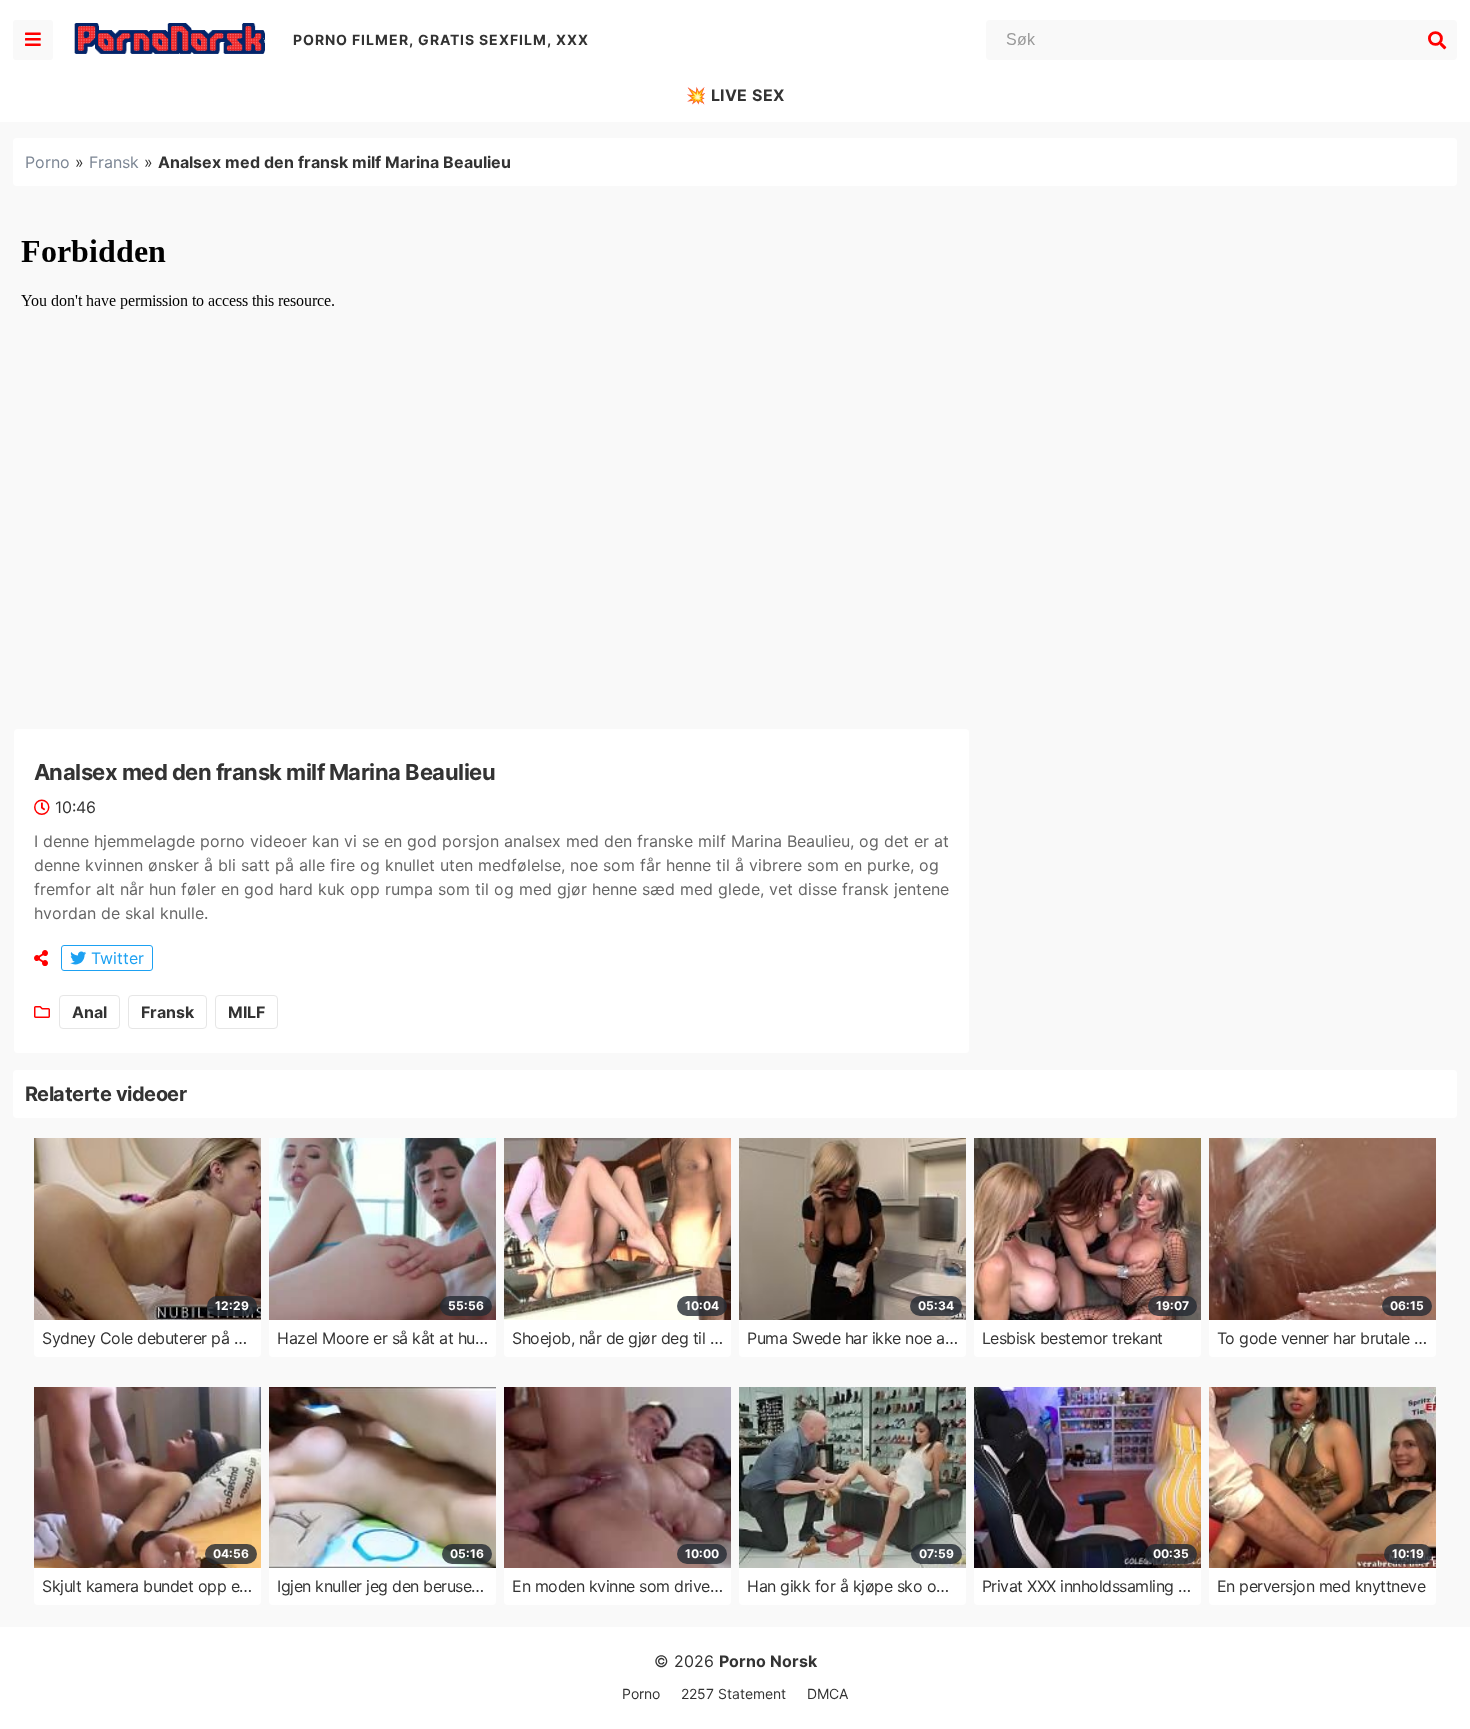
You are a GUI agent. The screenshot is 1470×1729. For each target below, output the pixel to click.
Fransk (114, 162)
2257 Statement (733, 1693)
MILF (246, 1012)
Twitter (115, 958)
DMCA (827, 1693)
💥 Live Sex (735, 95)
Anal (89, 1012)
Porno (47, 162)
